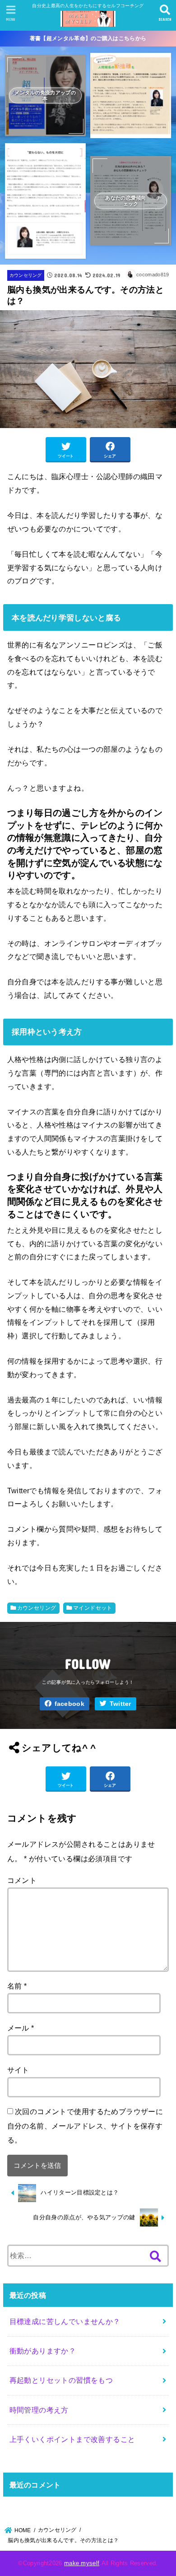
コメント (22, 1880)
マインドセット (93, 1608)
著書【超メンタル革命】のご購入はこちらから (88, 38)
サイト (18, 2070)
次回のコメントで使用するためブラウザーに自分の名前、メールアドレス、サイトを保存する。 (85, 2126)
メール (21, 2028)
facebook (69, 1704)
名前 (17, 1986)
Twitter (120, 1704)
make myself (82, 2563)
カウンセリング (26, 275)
